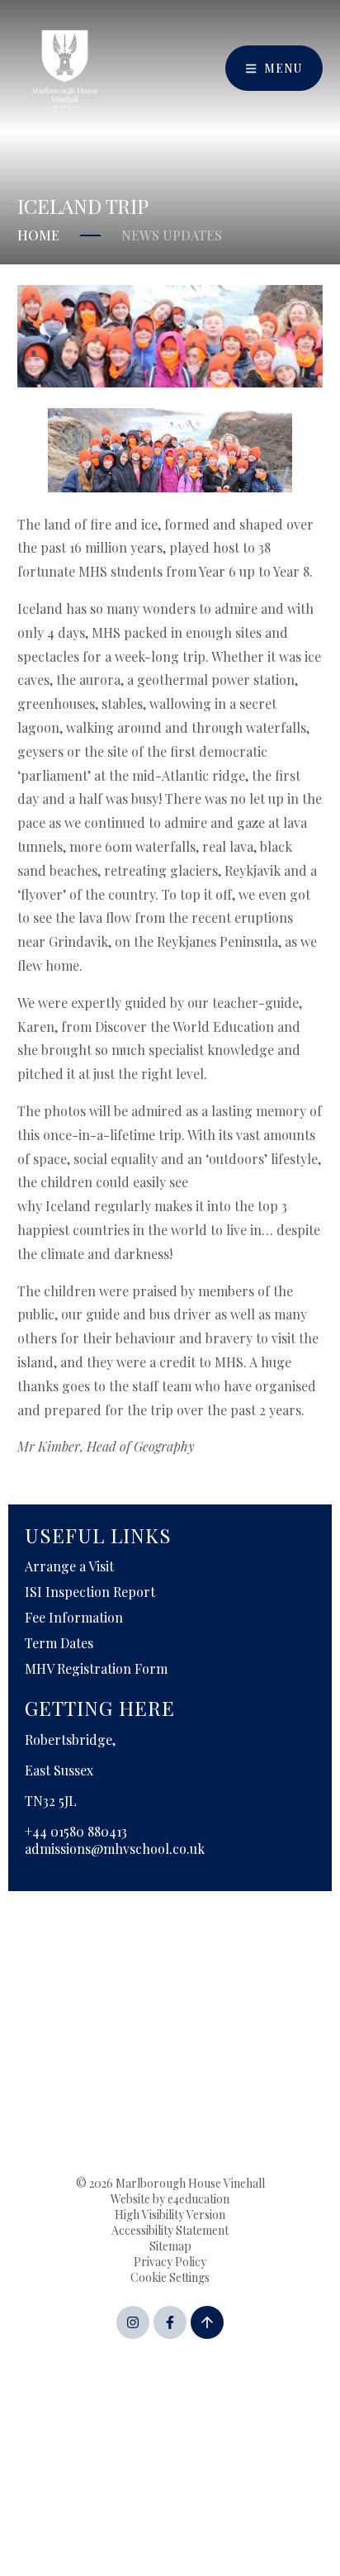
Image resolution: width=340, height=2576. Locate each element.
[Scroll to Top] (207, 2322)
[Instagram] (133, 2322)
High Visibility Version (170, 2215)
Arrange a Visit (69, 1566)
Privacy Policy (170, 2262)
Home (38, 235)
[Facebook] (170, 2322)
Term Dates (59, 1643)
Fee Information (74, 1617)
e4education (198, 2199)
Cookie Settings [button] (170, 2277)
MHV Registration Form (96, 1668)
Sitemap (170, 2246)
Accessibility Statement (170, 2230)
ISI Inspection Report (90, 1592)
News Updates (172, 235)
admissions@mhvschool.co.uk (115, 1849)
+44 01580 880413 (76, 1831)
